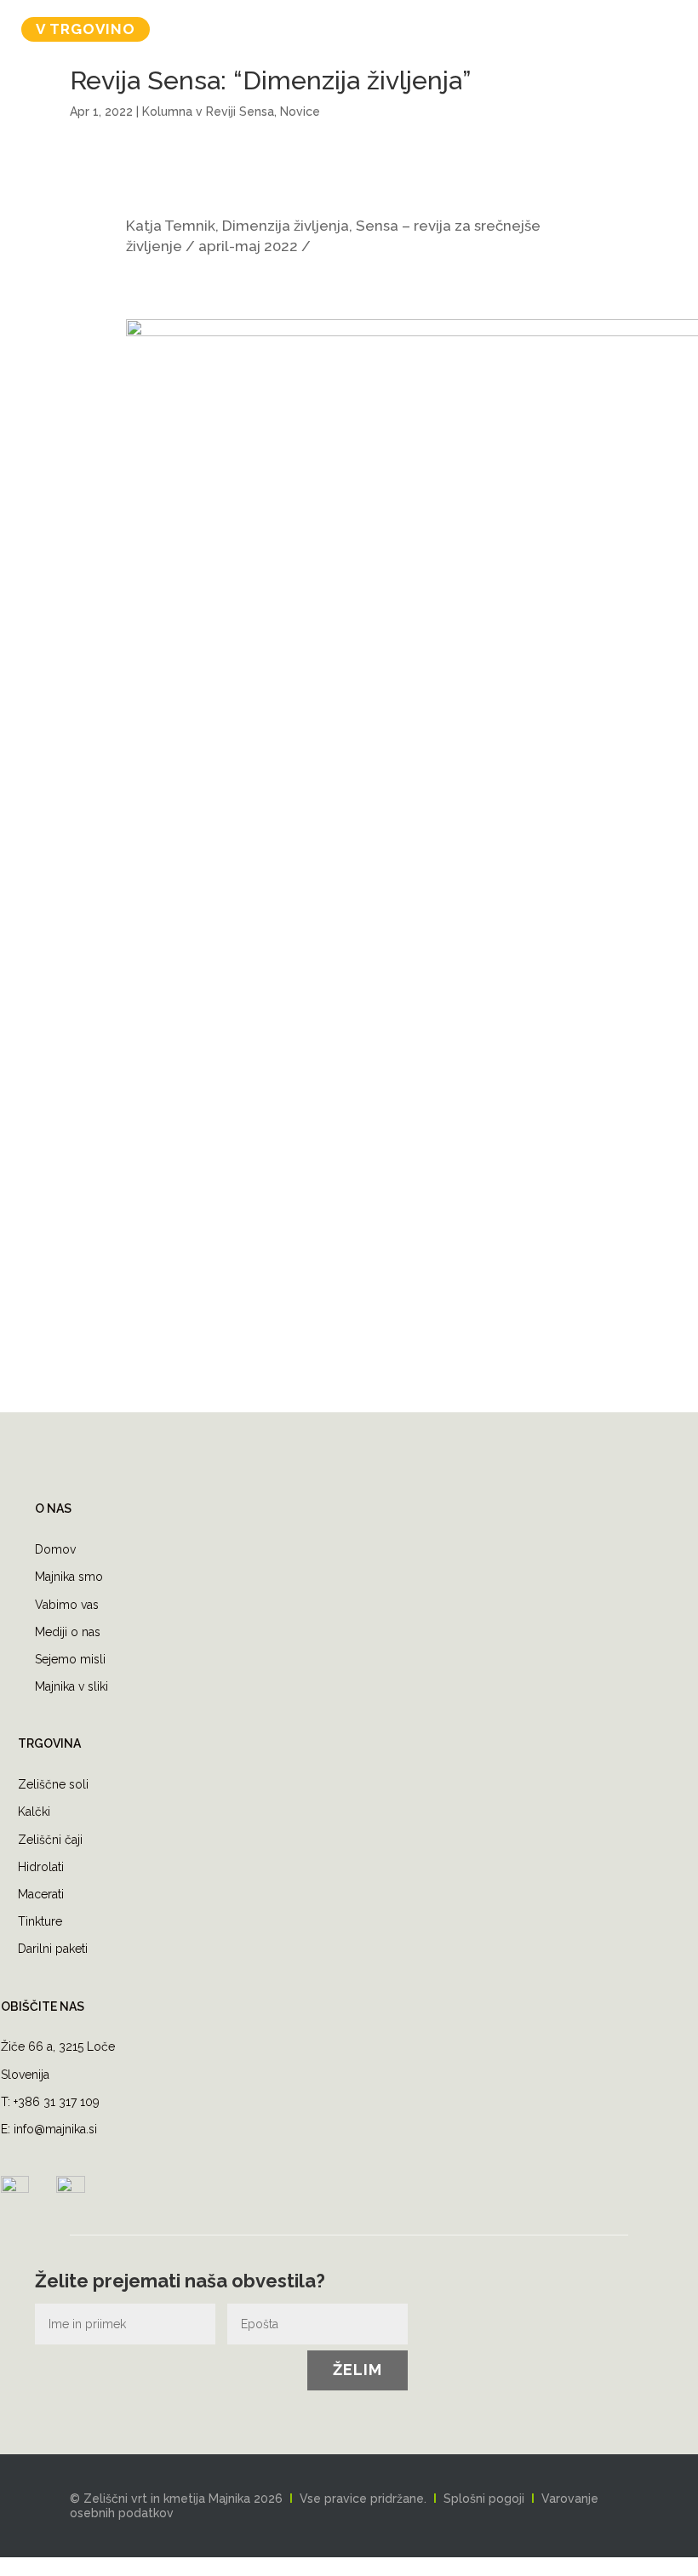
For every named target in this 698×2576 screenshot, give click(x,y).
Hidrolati (41, 1867)
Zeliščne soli (53, 1784)
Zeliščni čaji (50, 1840)
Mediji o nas (68, 1632)
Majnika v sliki (72, 1686)
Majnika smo (69, 1577)
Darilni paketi (53, 1949)
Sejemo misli (70, 1659)
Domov (55, 1549)
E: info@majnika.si (49, 2129)
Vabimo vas (67, 1605)
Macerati (41, 1894)
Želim (358, 2370)
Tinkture (40, 1921)
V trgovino (86, 29)
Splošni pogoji (484, 2499)
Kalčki (34, 1812)
